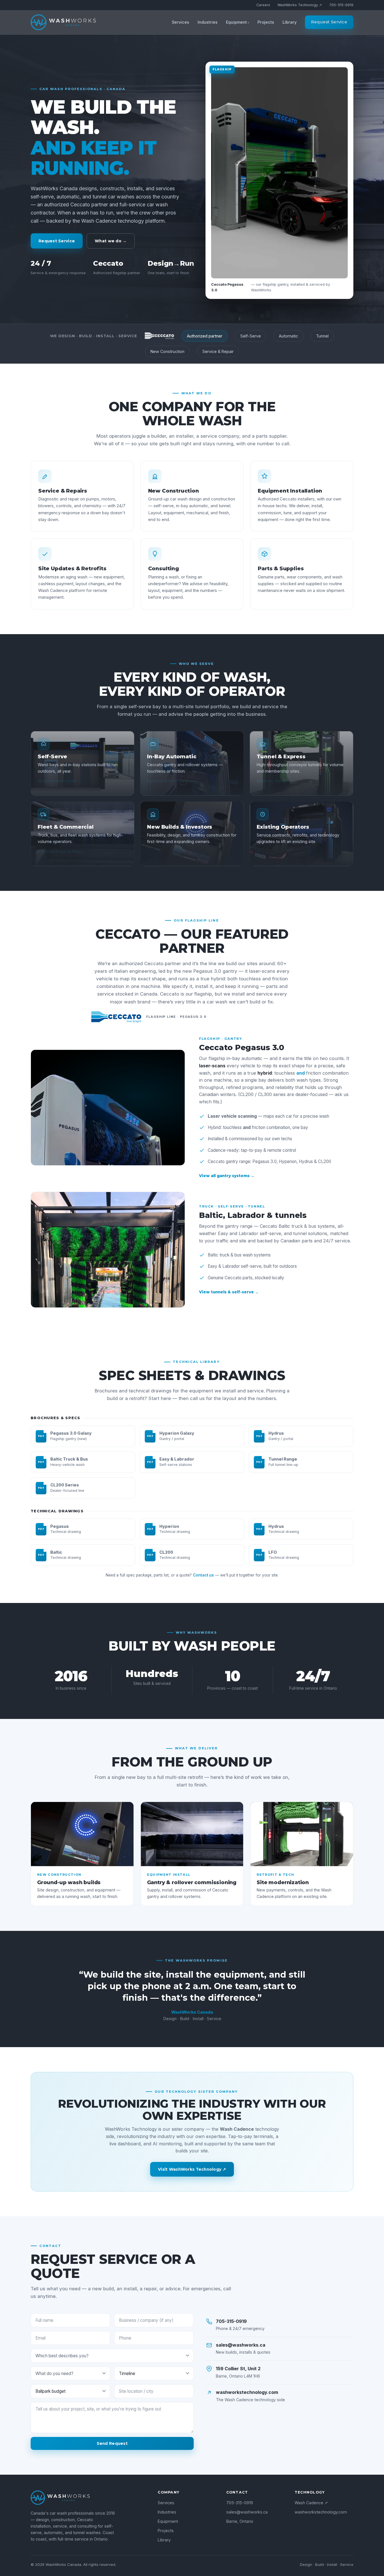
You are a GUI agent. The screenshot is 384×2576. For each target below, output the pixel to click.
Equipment (236, 22)
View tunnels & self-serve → (229, 1292)
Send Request (112, 2443)
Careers (263, 5)
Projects (266, 22)
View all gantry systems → (227, 1176)
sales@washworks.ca (247, 2512)
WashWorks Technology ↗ (300, 5)
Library (290, 22)
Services (180, 22)
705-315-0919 (341, 5)
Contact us (203, 1575)
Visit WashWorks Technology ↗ (192, 2169)
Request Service (329, 22)
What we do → (111, 241)
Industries (208, 22)
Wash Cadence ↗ (311, 2503)
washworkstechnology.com (321, 2512)
